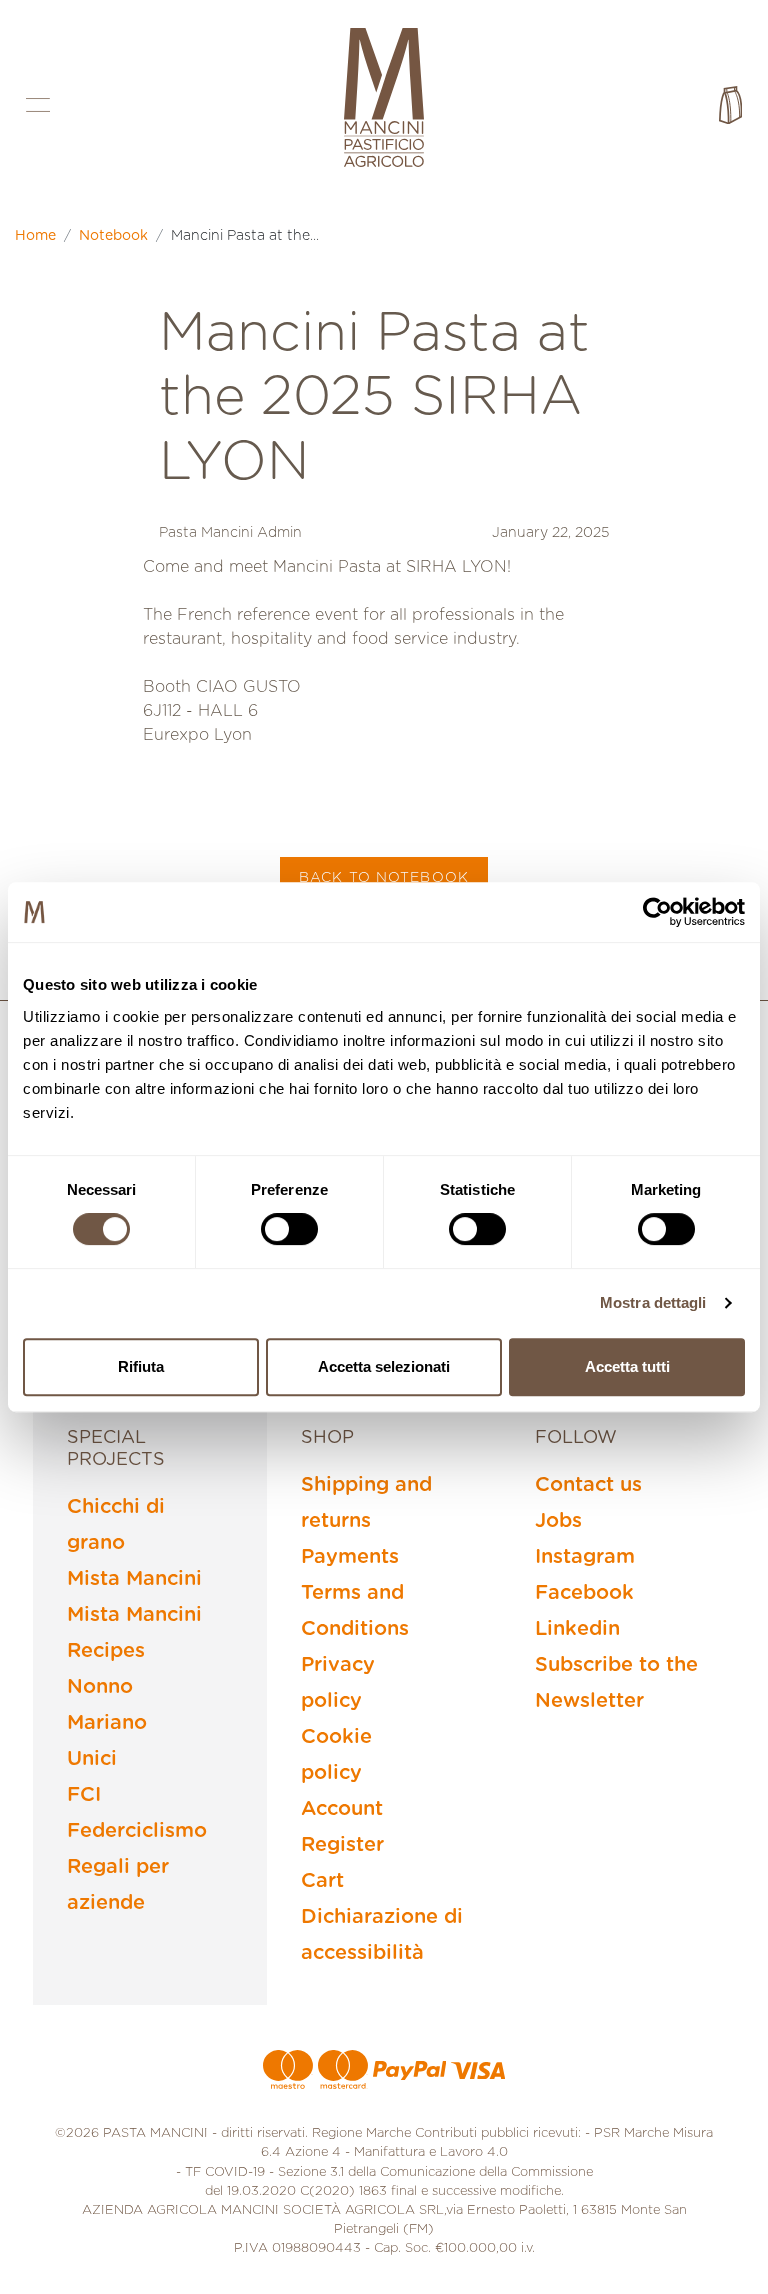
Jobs (558, 1521)
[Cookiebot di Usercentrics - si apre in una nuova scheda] (657, 912)
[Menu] (38, 104)
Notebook (113, 236)
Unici (92, 1759)
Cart (322, 1881)
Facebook (584, 1593)
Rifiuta (141, 1366)
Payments (350, 1557)
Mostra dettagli (653, 1302)
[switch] (289, 1229)
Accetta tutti (627, 1366)
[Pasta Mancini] (384, 100)
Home (35, 236)
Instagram (585, 1557)
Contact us (588, 1485)
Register (342, 1845)
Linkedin (577, 1629)
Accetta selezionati (384, 1366)
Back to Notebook (384, 878)
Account (342, 1809)
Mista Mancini (134, 1579)
